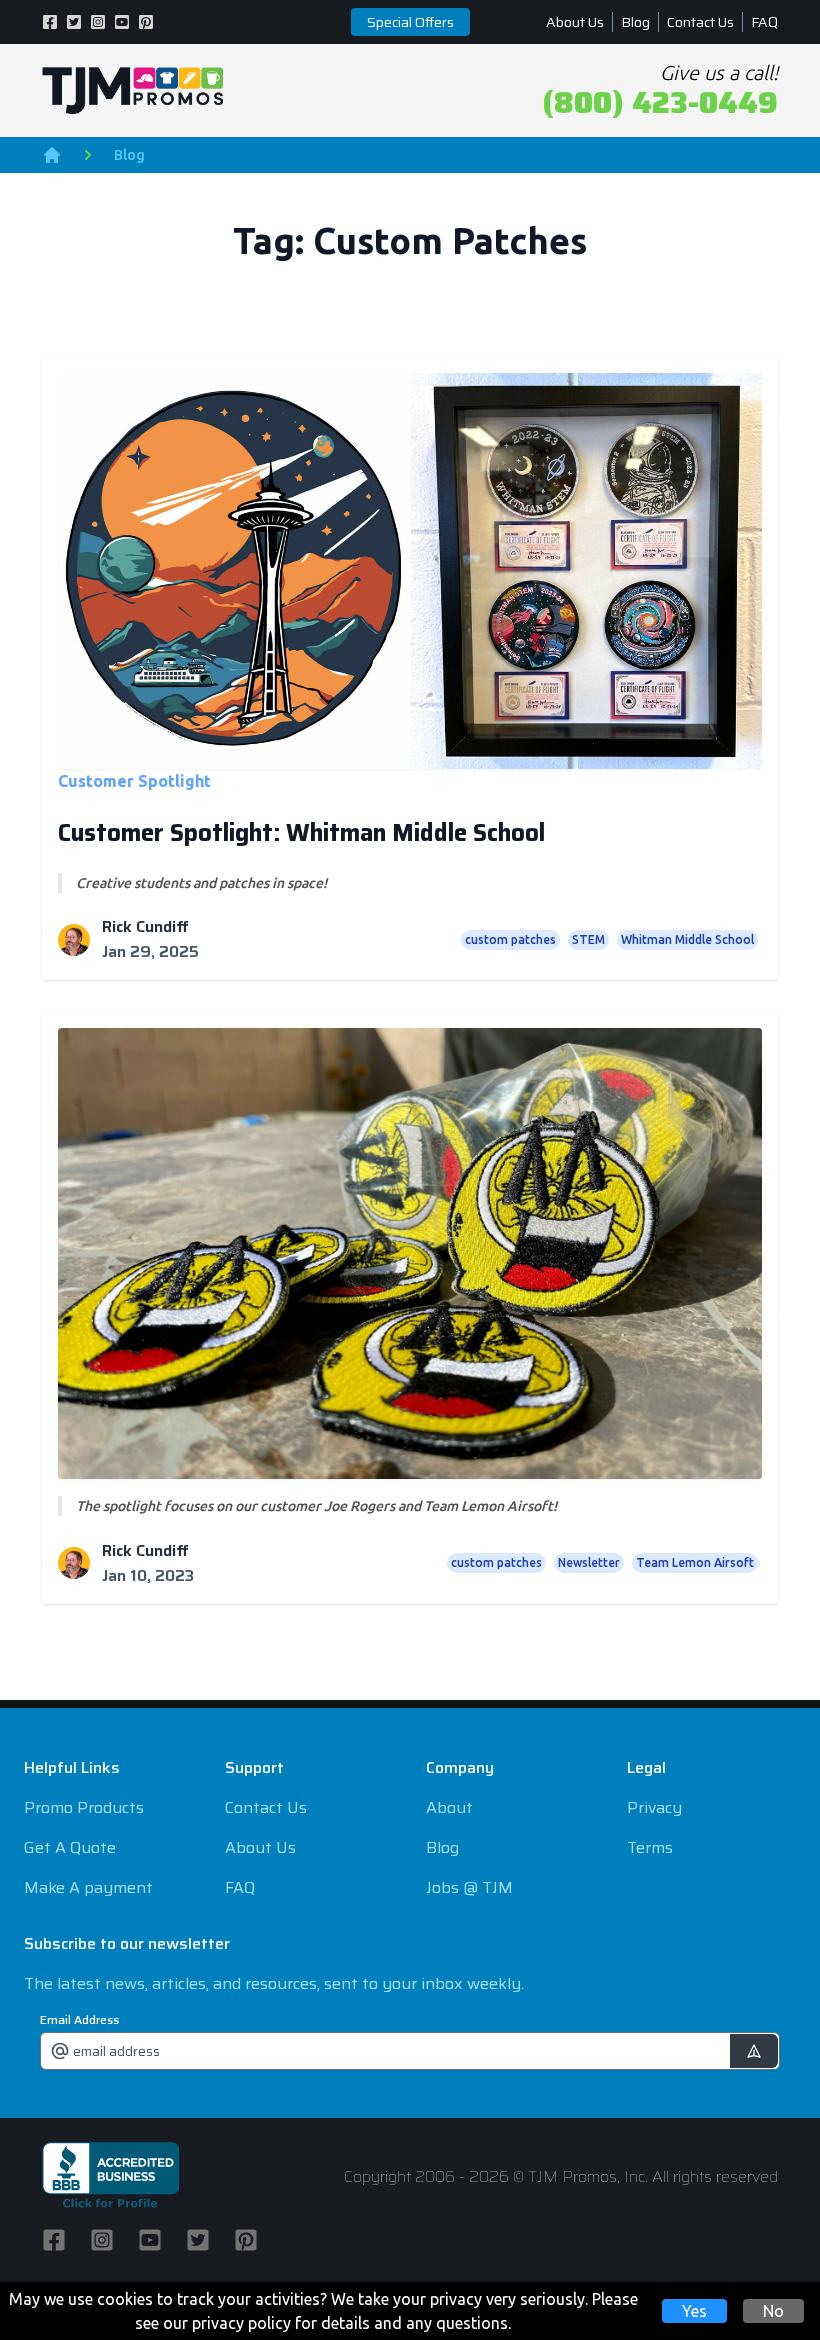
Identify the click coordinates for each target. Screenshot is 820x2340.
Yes (694, 2311)
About (449, 1807)
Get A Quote (70, 1847)
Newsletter (589, 1562)
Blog (635, 22)
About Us (575, 22)
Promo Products (84, 1807)
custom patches (510, 939)
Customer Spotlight (134, 781)
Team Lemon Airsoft (695, 1562)
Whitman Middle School (687, 939)
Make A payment (88, 1887)
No (773, 2311)
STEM (588, 939)
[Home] (52, 155)
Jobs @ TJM (469, 1887)
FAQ (764, 22)
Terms (650, 1847)
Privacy (654, 1807)
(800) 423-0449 (660, 102)
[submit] (754, 2051)
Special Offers (410, 22)
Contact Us (700, 22)
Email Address (79, 2020)
